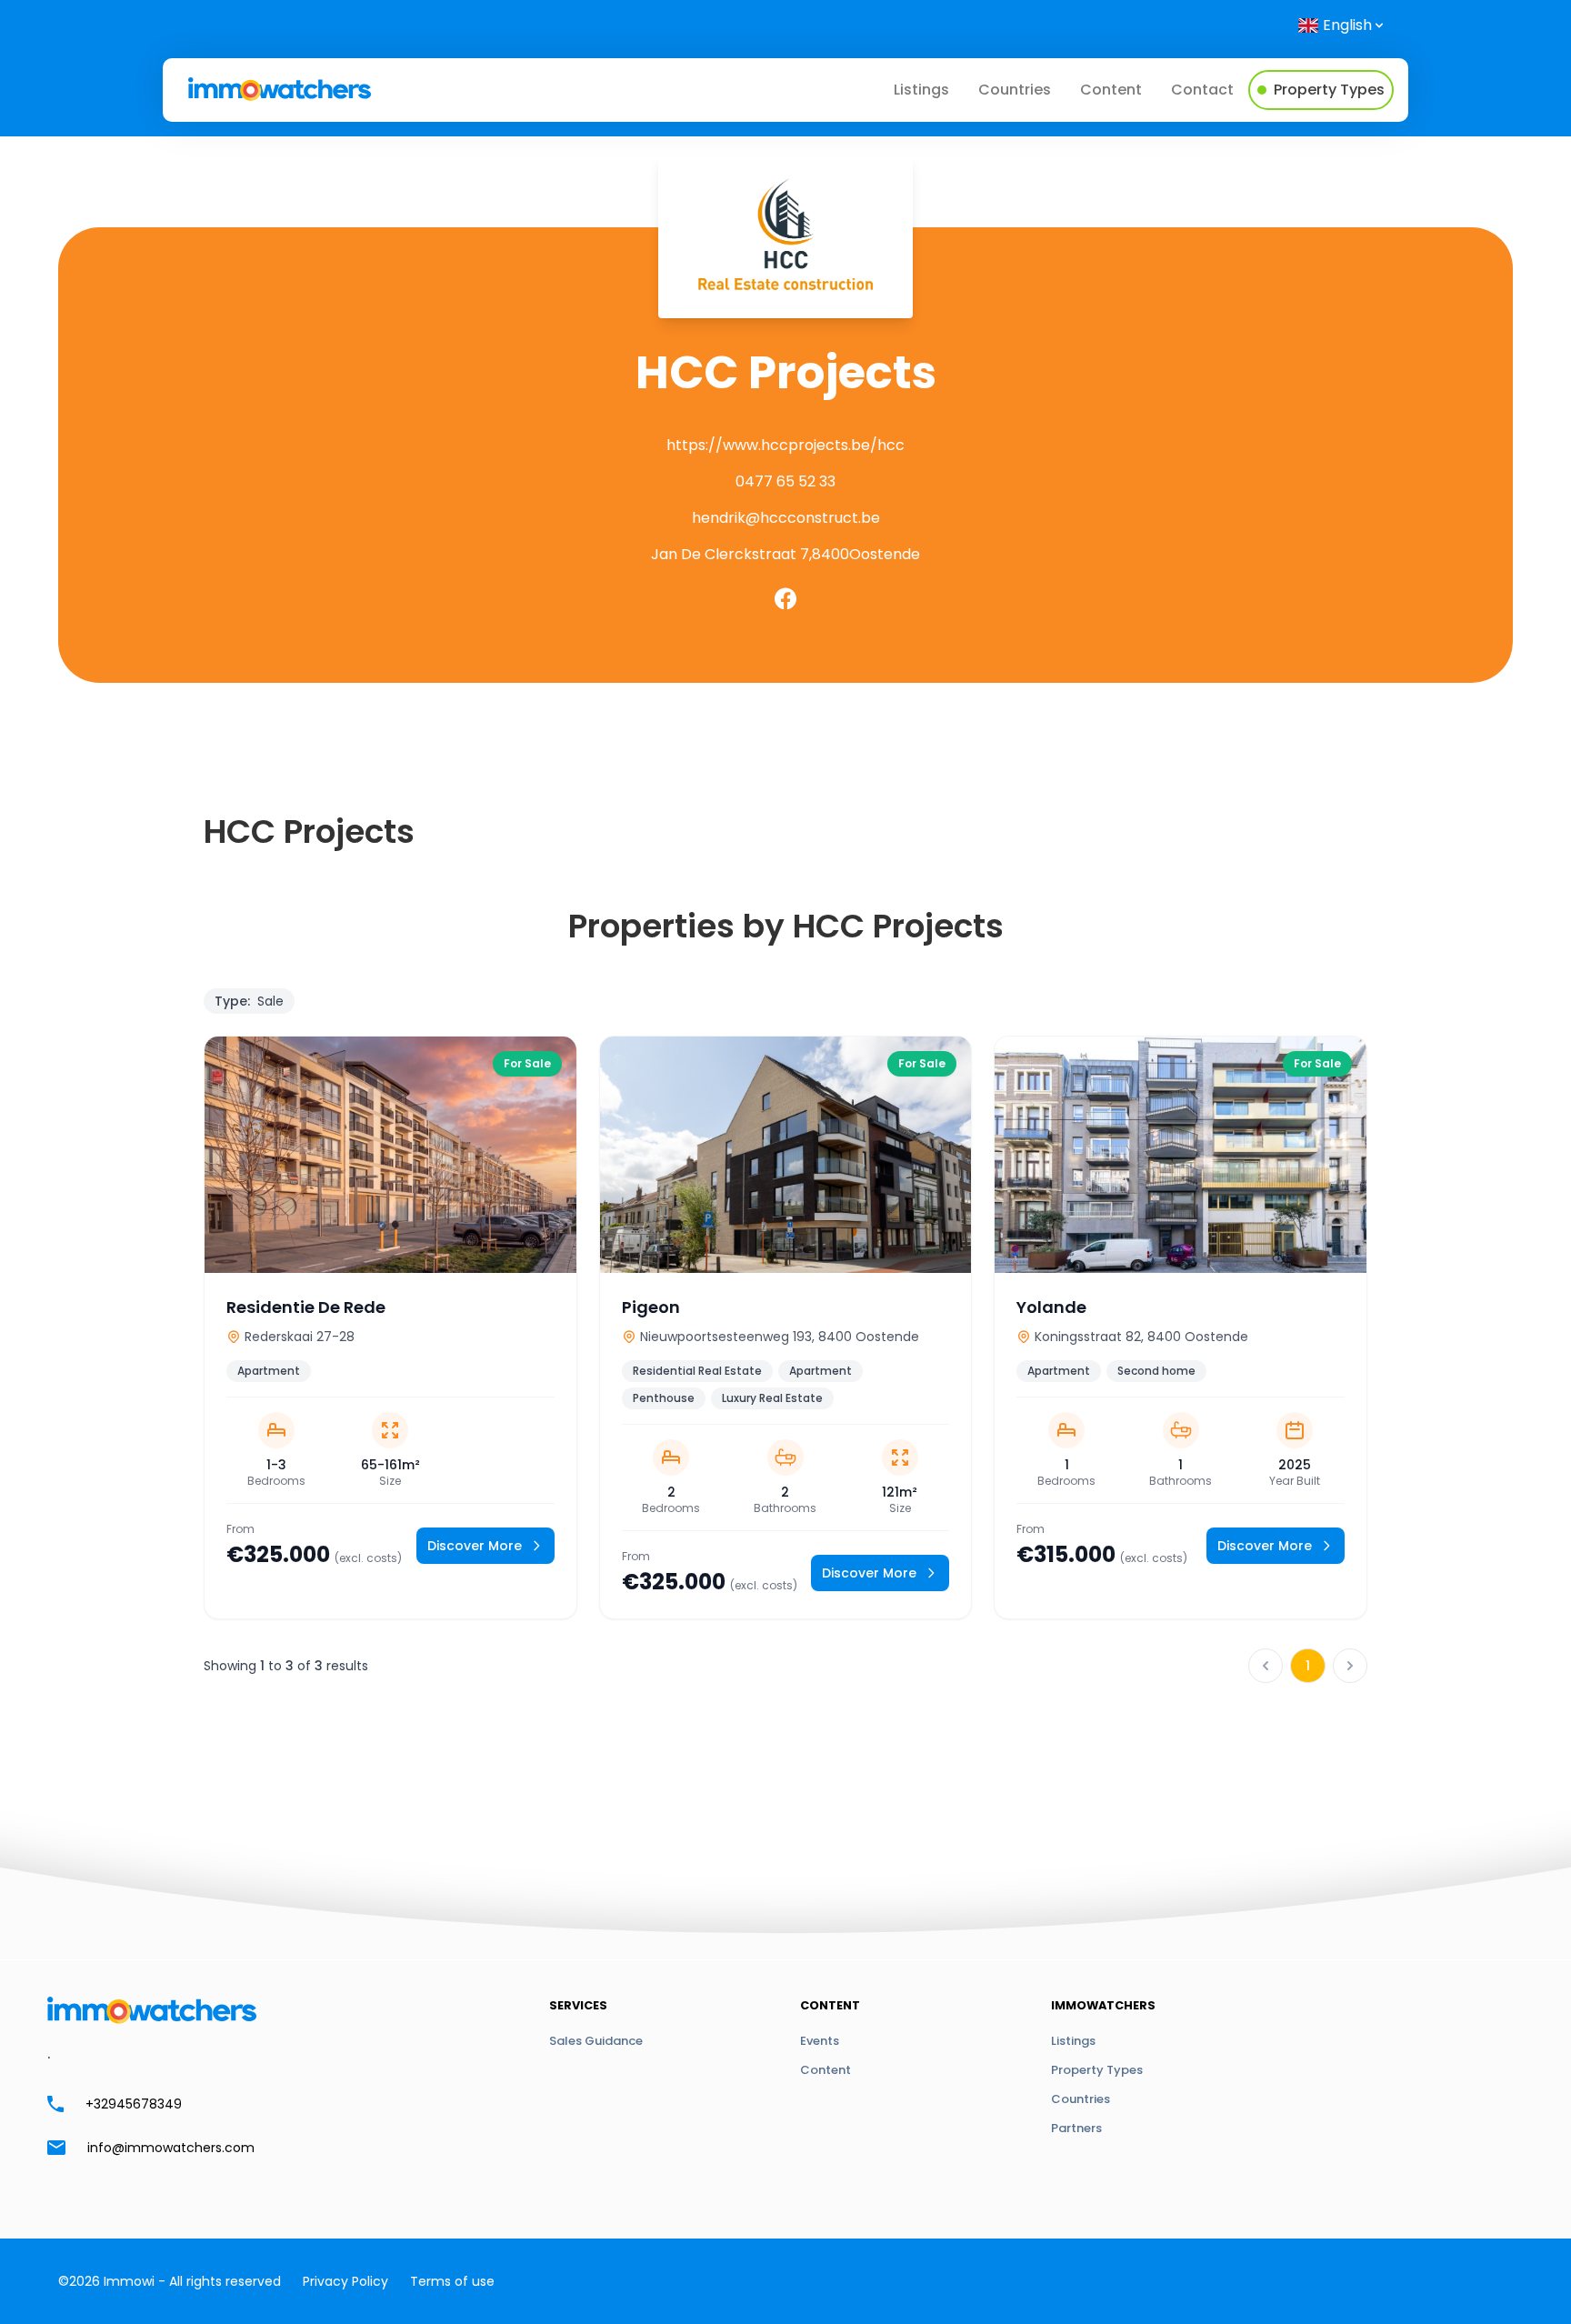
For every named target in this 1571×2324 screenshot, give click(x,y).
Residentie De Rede (306, 1307)
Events (820, 2041)
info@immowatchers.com (171, 2148)
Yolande (1051, 1307)
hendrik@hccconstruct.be (786, 518)
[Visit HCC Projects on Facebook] (785, 599)
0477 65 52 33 (785, 481)
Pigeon (651, 1307)
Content (1111, 90)
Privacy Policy (345, 2281)
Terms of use (452, 2281)
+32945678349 (134, 2104)
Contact (1202, 90)
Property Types (1097, 2070)
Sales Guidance (596, 2041)
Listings (921, 90)
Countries (1015, 90)
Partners (1076, 2128)
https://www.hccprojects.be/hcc (785, 445)
